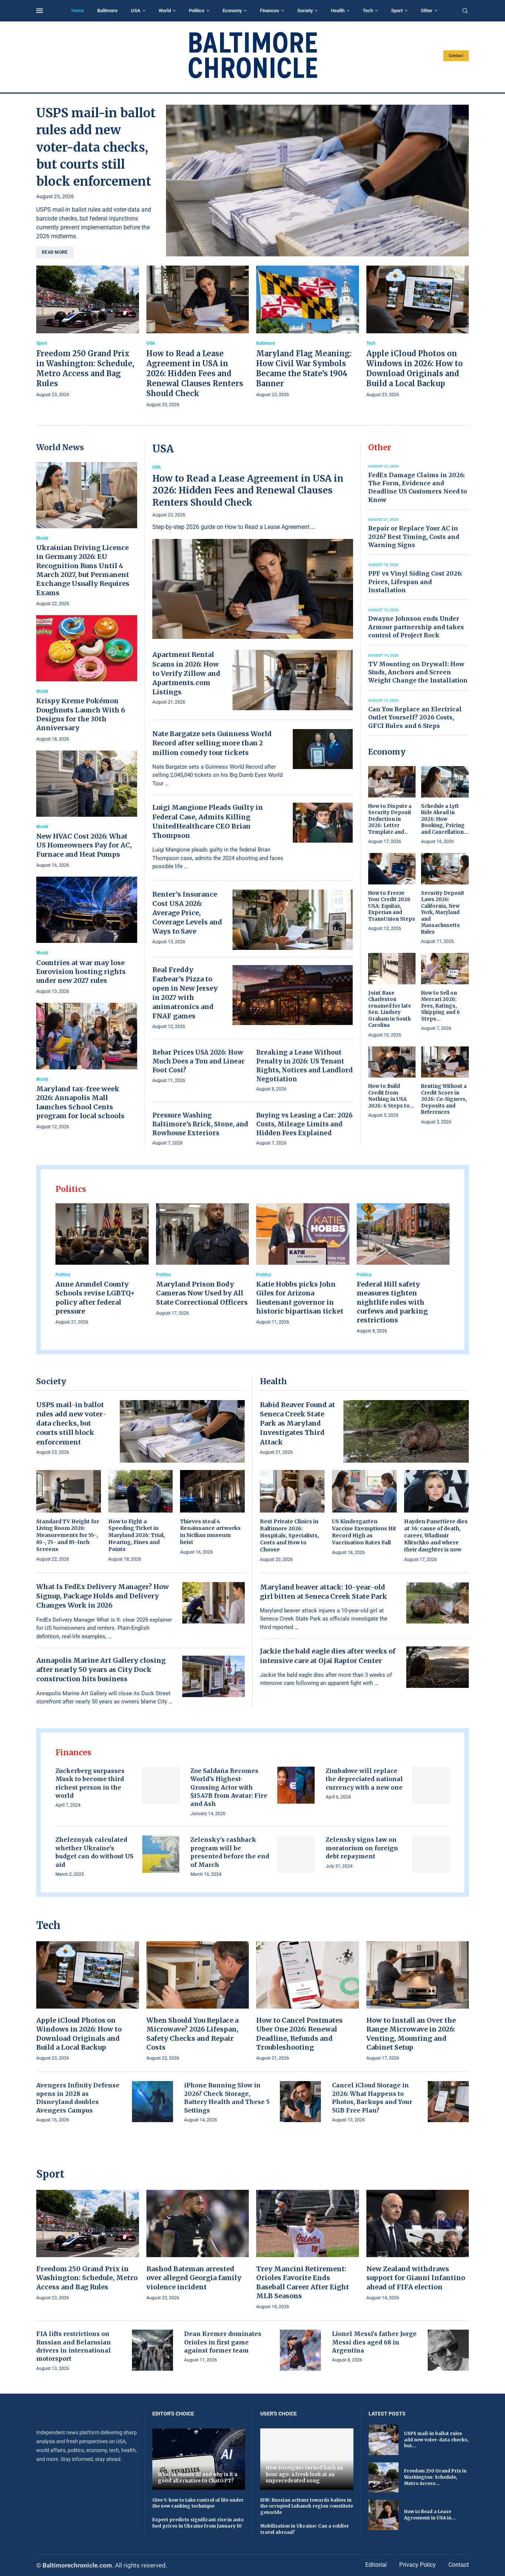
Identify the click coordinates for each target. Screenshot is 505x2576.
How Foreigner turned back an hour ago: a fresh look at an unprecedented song (304, 2474)
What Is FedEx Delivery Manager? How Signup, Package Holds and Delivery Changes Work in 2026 (103, 1596)
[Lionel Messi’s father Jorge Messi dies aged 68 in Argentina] (448, 2350)
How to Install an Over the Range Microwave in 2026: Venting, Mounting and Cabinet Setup (411, 2034)
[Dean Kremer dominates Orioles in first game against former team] (300, 2350)
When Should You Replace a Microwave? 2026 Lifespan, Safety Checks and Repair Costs (192, 2034)
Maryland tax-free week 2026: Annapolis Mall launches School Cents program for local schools (80, 1102)
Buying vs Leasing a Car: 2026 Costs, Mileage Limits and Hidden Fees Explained (304, 1124)
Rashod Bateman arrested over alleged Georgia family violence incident (194, 2278)
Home (78, 11)
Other (427, 11)
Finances (270, 11)
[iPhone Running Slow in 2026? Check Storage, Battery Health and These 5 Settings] (300, 2102)
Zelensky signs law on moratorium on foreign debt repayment (362, 1848)
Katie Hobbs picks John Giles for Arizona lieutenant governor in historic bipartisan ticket (300, 1298)
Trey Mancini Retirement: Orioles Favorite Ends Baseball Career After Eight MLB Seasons (303, 2282)
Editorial (376, 2565)
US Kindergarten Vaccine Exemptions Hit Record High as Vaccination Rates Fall (364, 1532)
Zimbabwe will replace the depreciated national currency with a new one (364, 1779)
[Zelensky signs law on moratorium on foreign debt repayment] (431, 1854)
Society (305, 11)
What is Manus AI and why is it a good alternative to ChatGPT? (198, 2478)
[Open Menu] (40, 11)
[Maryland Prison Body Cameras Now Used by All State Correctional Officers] (203, 1260)
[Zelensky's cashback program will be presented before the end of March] (296, 1854)
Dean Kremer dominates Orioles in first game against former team (223, 2342)
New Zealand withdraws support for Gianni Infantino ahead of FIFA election (416, 2278)
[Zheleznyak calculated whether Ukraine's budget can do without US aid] (161, 1854)
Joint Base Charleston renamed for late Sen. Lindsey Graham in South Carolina (390, 1009)
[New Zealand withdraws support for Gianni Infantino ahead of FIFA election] (418, 2246)
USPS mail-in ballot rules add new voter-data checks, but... (436, 2440)
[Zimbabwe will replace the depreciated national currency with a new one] (431, 1785)
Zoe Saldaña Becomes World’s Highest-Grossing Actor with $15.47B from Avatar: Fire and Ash (229, 1787)
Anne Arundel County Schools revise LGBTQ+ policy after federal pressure (95, 1298)
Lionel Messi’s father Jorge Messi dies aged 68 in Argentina (374, 2342)
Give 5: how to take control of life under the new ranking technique (198, 2503)
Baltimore (107, 11)
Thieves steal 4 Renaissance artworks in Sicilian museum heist (210, 1532)
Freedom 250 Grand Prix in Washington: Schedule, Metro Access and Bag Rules (87, 2278)
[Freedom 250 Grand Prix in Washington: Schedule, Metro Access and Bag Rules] (88, 332)
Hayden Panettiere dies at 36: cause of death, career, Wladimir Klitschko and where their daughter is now (436, 1535)
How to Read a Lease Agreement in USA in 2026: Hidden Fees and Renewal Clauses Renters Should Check (195, 373)
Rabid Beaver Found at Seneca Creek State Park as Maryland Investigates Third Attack (297, 1423)
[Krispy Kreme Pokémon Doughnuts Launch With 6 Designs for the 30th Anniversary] (87, 679)
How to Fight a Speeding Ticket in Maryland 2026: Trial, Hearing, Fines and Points (137, 1535)
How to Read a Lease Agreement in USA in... (430, 2515)
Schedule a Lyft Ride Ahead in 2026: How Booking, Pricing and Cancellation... (445, 819)
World (165, 11)
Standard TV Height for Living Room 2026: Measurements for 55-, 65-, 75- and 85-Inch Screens (68, 1535)
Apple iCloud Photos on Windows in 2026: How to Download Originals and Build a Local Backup (79, 2034)
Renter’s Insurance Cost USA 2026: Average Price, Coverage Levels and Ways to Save (187, 913)
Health (338, 11)
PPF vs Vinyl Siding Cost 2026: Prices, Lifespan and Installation (415, 582)
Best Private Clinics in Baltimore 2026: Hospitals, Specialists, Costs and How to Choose (289, 1535)
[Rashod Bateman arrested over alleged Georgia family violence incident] (198, 2246)
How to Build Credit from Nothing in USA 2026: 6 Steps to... (391, 1096)
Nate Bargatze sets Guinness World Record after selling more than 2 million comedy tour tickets (212, 743)
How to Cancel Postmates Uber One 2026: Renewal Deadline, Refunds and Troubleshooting (299, 2034)
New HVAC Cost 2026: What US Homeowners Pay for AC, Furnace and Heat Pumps (84, 845)
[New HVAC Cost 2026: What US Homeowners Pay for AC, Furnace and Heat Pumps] (87, 810)
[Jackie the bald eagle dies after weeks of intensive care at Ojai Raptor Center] (438, 1667)
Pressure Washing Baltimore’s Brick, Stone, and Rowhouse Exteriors (200, 1124)
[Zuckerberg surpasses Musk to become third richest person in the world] (161, 1785)
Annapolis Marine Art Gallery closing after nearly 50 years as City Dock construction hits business (101, 1670)
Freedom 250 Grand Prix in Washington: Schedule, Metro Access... (435, 2477)
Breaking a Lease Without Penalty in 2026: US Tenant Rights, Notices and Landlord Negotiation (304, 1066)
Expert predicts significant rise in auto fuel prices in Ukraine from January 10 (198, 2523)
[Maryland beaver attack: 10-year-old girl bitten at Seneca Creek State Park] (438, 1603)
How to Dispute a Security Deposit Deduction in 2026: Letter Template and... (390, 819)
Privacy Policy (418, 2565)
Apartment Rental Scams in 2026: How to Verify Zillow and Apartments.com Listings (186, 673)
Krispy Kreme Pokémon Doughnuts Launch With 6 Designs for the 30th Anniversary (81, 714)
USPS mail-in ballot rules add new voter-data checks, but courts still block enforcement (96, 147)
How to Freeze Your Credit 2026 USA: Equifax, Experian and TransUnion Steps (392, 906)
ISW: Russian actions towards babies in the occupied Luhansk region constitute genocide (307, 2506)
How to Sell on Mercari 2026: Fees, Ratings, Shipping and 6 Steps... (440, 1006)
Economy (232, 11)
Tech (368, 11)
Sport (397, 11)
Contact (456, 56)
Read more (55, 252)
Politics (197, 11)
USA (136, 11)
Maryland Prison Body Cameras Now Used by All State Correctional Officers (202, 1293)
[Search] (465, 11)
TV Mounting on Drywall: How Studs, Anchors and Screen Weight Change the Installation (418, 672)
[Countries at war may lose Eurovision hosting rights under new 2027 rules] (87, 936)
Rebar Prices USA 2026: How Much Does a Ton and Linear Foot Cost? (199, 1061)
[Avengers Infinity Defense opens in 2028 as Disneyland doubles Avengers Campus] (152, 2102)
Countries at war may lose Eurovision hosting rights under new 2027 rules (81, 972)
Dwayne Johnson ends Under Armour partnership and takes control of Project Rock (416, 627)
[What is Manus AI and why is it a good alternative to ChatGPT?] (199, 2459)
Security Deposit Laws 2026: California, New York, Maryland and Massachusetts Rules (443, 913)
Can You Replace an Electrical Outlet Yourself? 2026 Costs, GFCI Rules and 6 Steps (415, 717)
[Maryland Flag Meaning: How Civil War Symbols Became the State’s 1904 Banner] (308, 332)
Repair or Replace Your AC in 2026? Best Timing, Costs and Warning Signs (414, 537)
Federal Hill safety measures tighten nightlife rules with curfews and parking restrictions (392, 1302)
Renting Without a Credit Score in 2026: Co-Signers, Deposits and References (444, 1099)
